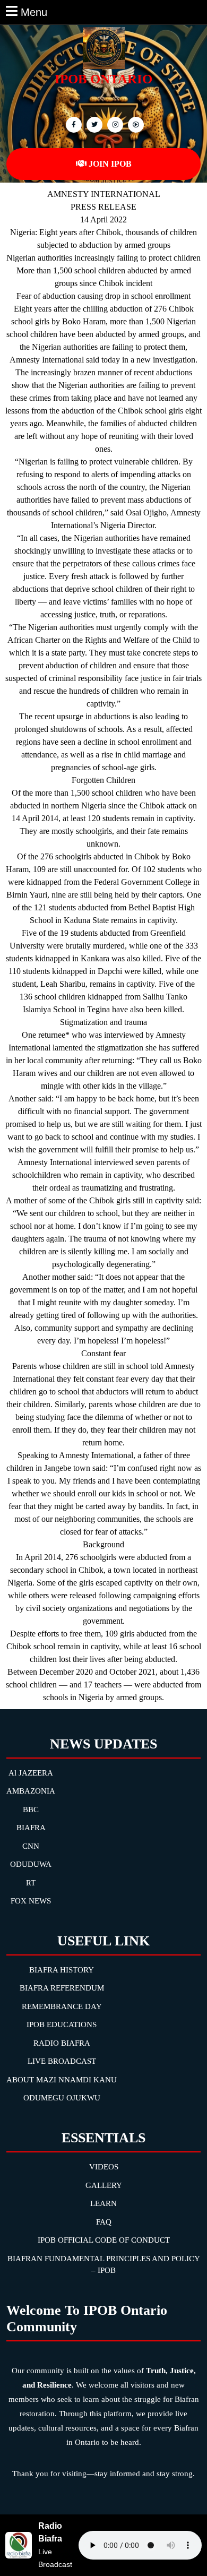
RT (31, 1883)
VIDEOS (104, 2167)
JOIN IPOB (110, 164)
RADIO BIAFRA (62, 2043)
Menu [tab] (34, 11)
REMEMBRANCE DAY (62, 2006)
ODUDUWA (31, 1864)
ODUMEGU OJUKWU (62, 2098)
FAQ (104, 2222)
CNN (31, 1846)
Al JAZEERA (31, 1773)
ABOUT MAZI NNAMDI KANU (62, 2080)
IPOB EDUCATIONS (62, 2024)
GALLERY (104, 2185)
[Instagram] (135, 124)
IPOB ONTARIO (103, 79)
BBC (31, 1810)
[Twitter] (93, 124)
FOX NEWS (31, 1901)
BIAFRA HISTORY (62, 1970)
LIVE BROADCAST (62, 2061)
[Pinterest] (114, 124)
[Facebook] (72, 124)
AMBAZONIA (31, 1791)
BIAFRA (31, 1828)
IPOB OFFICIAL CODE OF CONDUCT (104, 2240)
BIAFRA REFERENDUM (62, 1988)
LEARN (103, 2203)
